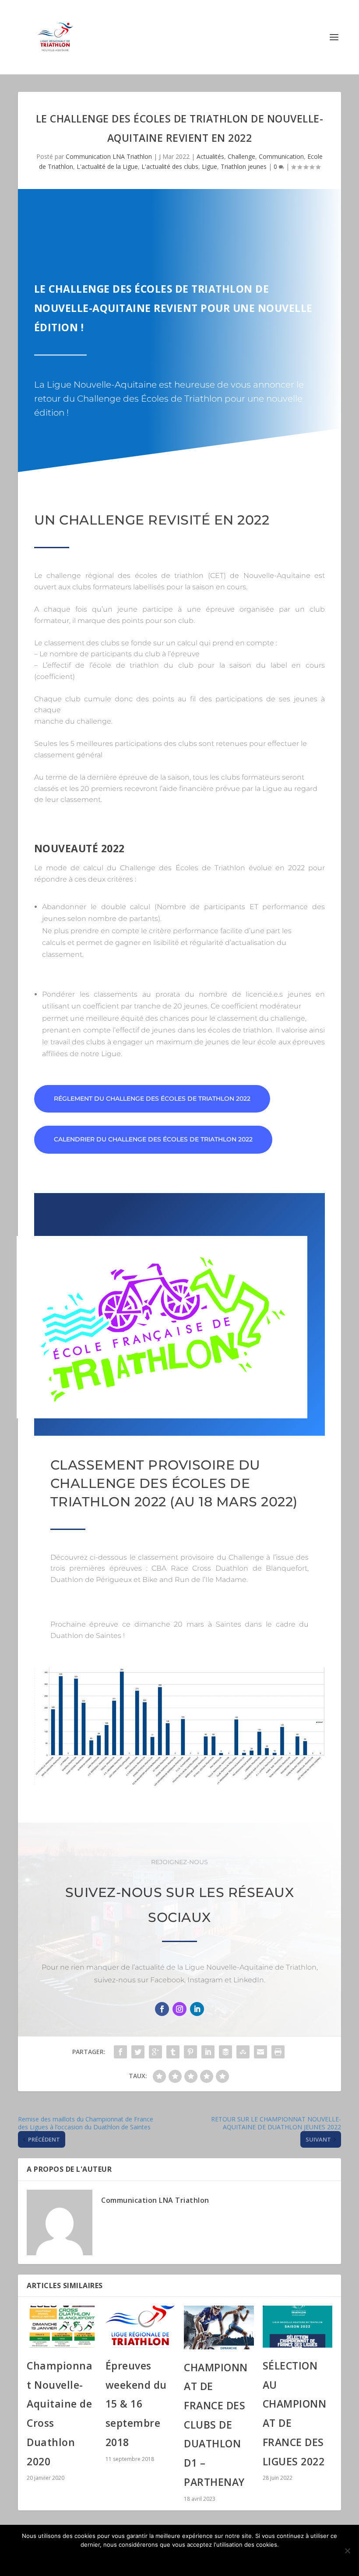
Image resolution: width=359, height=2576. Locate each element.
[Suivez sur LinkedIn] (197, 2009)
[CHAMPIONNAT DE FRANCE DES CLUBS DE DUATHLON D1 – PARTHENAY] (219, 2327)
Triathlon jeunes (244, 166)
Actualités (210, 156)
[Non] (347, 2551)
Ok (180, 2559)
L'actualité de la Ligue (107, 166)
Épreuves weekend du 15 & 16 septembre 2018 (136, 2404)
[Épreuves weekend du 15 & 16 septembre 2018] (141, 2327)
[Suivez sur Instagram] (179, 2009)
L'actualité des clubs (170, 166)
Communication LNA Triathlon (109, 156)
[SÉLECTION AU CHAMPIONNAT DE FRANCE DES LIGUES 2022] (298, 2327)
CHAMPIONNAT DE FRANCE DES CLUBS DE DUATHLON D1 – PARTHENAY (216, 2425)
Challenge (241, 156)
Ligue (209, 166)
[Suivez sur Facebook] (162, 2009)
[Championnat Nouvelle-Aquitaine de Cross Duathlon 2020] (62, 2327)
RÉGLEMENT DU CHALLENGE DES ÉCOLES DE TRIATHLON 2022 (152, 1099)
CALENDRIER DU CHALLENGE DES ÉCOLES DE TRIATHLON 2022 (153, 1139)
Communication (281, 156)
